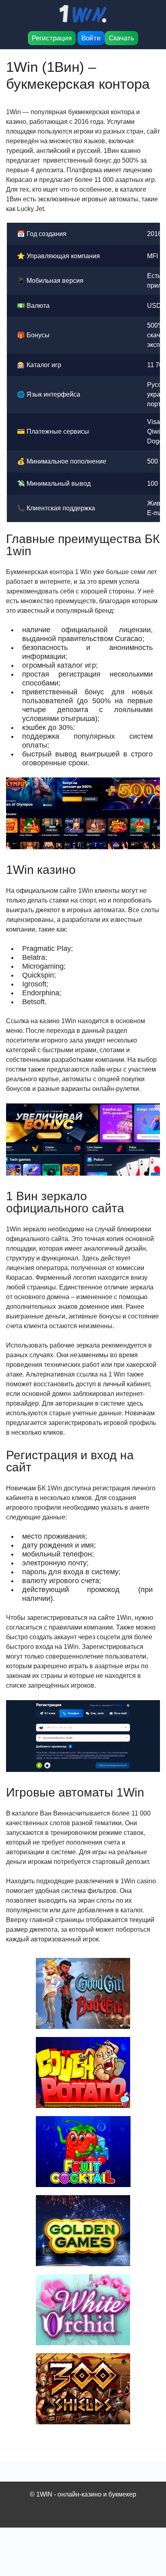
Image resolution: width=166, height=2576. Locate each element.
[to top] (148, 2528)
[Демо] (83, 1993)
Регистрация (52, 38)
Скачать (121, 38)
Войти (91, 38)
